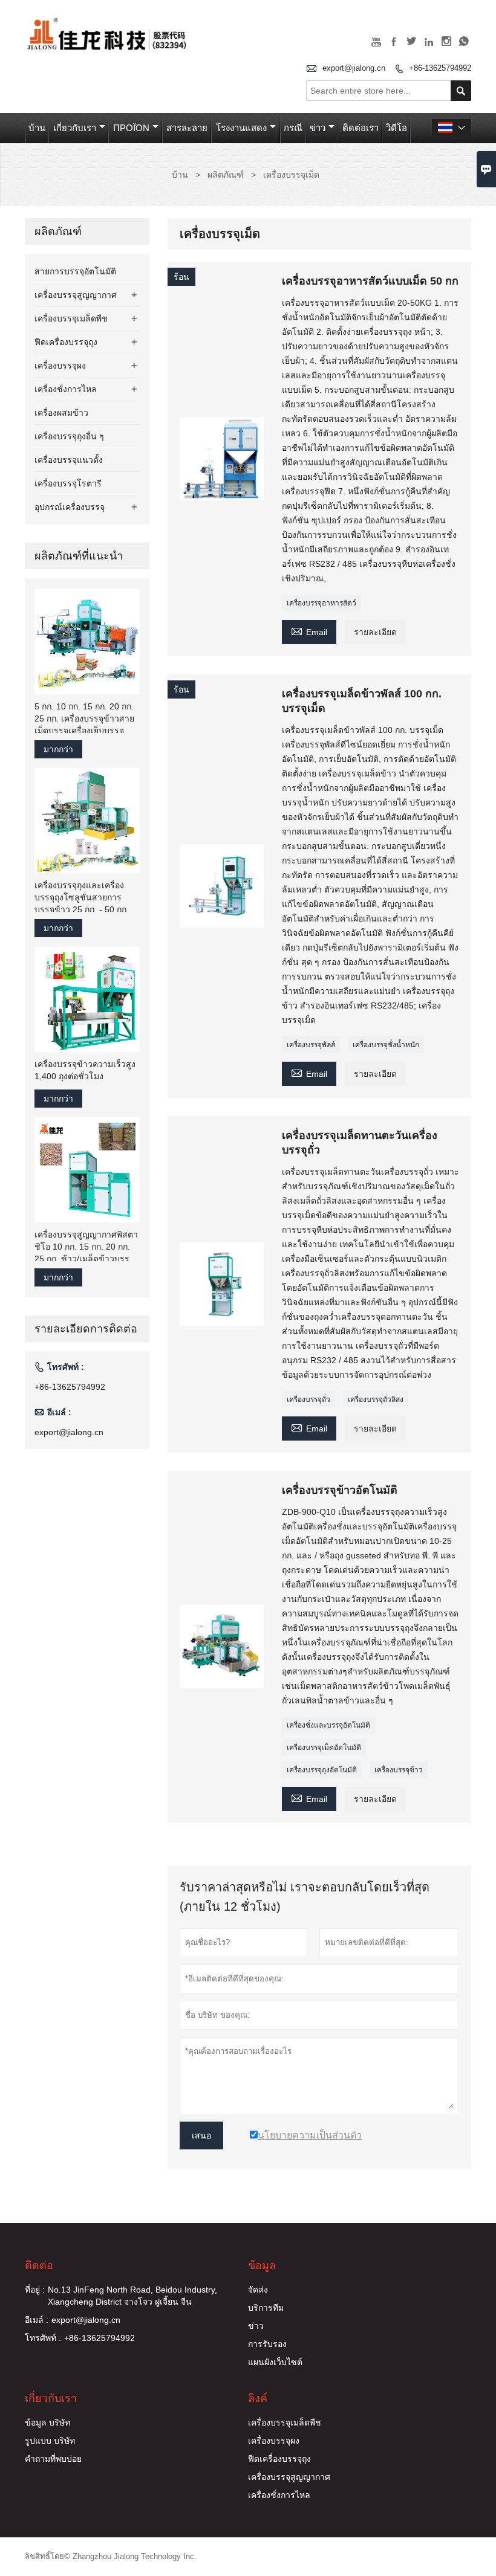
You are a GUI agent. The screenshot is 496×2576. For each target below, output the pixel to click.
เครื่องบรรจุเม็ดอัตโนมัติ (324, 1748)
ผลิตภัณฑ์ (226, 175)
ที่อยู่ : (35, 2290)
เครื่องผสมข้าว (61, 413)
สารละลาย (187, 128)
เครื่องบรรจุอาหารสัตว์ (321, 603)
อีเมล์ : (37, 2320)
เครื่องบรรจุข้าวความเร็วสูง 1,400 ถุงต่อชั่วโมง (85, 1070)
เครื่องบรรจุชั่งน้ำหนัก (386, 1045)
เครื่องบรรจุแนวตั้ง (69, 460)
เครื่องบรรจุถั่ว (308, 1399)
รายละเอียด (375, 632)
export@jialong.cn (354, 68)
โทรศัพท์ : (43, 2338)
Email (309, 631)
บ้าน (37, 128)
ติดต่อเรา (361, 128)
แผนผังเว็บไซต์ (275, 2362)
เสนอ (201, 2135)
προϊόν (131, 128)
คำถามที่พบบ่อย (53, 2459)
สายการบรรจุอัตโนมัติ (75, 271)
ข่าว (318, 128)
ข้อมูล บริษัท (47, 2423)
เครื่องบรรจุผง (60, 366)
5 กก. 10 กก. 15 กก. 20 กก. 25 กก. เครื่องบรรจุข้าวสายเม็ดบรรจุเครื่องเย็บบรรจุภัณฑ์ (84, 719)
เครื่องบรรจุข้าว (399, 1770)
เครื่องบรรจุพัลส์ (311, 1045)
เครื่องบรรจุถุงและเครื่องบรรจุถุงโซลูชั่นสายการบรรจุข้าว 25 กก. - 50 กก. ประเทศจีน (82, 898)
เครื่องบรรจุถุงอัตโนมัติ (322, 1770)
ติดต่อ (39, 2265)
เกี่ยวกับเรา (75, 128)
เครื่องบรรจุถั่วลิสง (376, 1399)
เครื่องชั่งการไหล (66, 389)
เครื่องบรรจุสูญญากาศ (76, 295)
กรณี (293, 128)
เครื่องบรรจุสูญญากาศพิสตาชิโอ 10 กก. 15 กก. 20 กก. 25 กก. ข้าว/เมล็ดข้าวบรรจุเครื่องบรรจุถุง (86, 1247)
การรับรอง (267, 2344)
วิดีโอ (396, 128)
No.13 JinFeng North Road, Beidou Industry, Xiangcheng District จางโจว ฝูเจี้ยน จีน (132, 2296)
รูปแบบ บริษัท (50, 2441)
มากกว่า (58, 749)
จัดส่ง (258, 2290)
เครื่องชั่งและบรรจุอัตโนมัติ (328, 1725)
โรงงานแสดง (241, 128)
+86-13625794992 (440, 68)
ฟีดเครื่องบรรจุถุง (66, 342)
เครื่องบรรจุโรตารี (68, 483)
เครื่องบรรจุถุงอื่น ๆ (69, 436)
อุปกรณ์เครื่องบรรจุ (70, 507)
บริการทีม (266, 2308)
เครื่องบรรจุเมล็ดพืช (71, 318)
